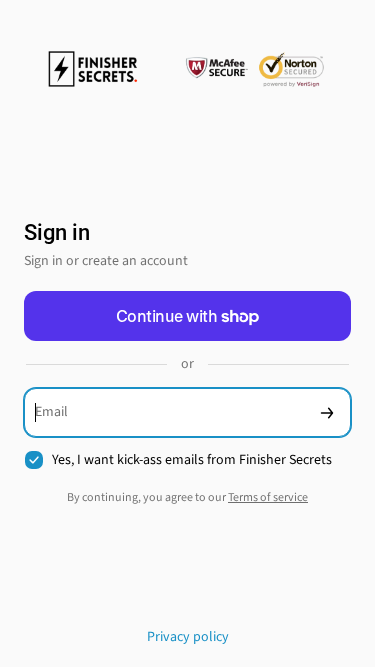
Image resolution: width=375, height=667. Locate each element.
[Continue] (327, 412)
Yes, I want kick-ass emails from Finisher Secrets (192, 460)
